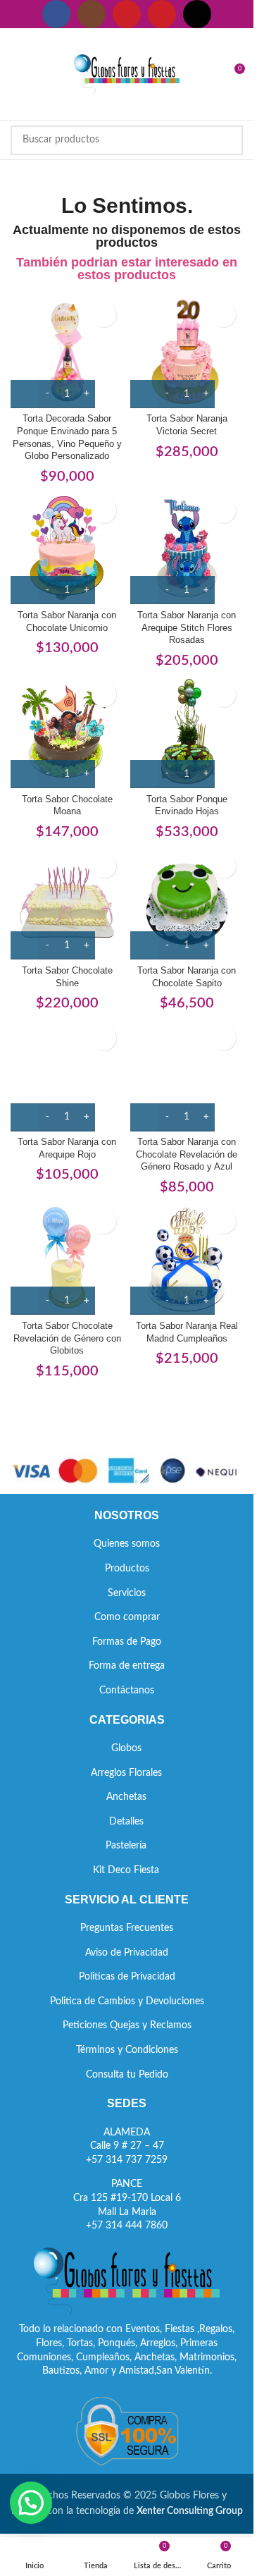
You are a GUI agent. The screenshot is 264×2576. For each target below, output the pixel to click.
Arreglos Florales (126, 1773)
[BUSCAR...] (228, 140)
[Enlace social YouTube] (127, 14)
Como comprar (127, 1617)
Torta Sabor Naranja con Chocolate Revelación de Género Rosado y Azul (187, 1154)
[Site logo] (127, 74)
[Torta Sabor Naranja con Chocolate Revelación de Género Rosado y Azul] (187, 1075)
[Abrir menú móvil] (16, 74)
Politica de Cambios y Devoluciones (127, 2001)
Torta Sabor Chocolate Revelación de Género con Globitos (67, 1338)
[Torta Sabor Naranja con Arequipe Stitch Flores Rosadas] (187, 548)
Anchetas (126, 1797)
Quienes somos (127, 1544)
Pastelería (126, 1846)
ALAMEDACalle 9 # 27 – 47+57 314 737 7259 (127, 2146)
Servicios (127, 1593)
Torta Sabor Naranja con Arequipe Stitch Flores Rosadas (187, 628)
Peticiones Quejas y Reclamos (127, 2025)
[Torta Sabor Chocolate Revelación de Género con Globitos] (67, 1258)
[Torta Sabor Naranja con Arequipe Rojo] (67, 1075)
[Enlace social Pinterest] (162, 14)
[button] (31, 2503)
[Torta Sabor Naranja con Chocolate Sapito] (187, 903)
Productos (127, 1569)
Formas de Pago (127, 1642)
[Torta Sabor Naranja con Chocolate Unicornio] (67, 548)
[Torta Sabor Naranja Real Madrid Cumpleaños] (187, 1258)
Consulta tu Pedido (127, 2075)
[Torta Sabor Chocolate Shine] (67, 903)
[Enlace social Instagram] (92, 14)
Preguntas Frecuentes (127, 1928)
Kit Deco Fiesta (126, 1870)
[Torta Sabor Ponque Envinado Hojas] (187, 732)
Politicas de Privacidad (127, 1977)
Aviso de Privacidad (127, 1953)
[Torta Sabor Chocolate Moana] (67, 732)
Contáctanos (127, 1691)
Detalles (126, 1822)
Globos (126, 1748)
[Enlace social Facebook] (56, 14)
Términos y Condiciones (127, 2050)
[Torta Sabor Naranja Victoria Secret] (187, 352)
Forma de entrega (127, 1666)
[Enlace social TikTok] (197, 14)
